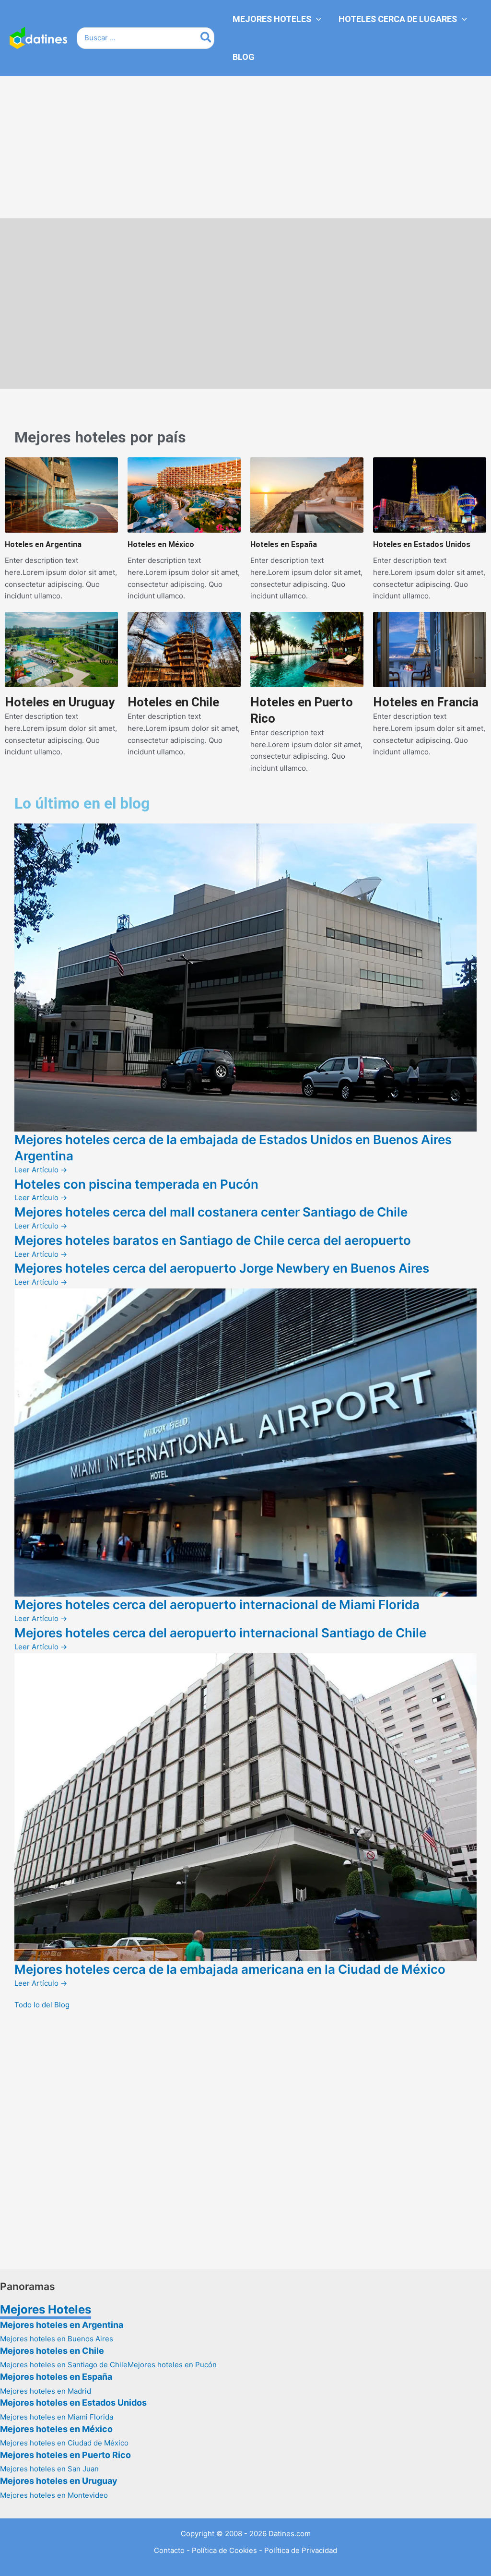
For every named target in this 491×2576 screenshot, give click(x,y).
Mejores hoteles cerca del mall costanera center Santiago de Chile (211, 1212)
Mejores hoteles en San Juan (49, 2469)
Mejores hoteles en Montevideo (54, 2495)
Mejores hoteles (70, 437)
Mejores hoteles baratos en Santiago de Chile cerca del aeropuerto (213, 1240)
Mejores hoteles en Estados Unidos (73, 2403)
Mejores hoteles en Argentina (62, 2325)
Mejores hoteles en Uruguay (59, 2481)
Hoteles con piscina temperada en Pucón (136, 1184)
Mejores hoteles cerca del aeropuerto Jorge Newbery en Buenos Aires (222, 1268)
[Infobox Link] (61, 530)
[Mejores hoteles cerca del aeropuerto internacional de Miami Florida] (245, 1442)
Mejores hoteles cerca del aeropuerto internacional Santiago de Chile (220, 1633)
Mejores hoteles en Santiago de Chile (64, 2365)
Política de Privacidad (301, 2550)
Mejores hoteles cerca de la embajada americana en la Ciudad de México (230, 1969)
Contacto (169, 2550)
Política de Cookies (224, 2550)
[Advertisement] (245, 147)
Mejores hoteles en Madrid (46, 2391)
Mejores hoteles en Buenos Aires (57, 2339)
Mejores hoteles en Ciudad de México (64, 2443)
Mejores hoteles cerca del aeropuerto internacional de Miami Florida (217, 1604)
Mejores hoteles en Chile (52, 2351)
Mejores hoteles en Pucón (172, 2365)
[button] (316, 19)
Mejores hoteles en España (56, 2377)
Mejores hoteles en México (56, 2429)
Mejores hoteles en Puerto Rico (65, 2455)
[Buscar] (206, 38)
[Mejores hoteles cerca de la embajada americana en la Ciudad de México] (245, 1807)
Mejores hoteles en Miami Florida (57, 2417)
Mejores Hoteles (46, 2309)
